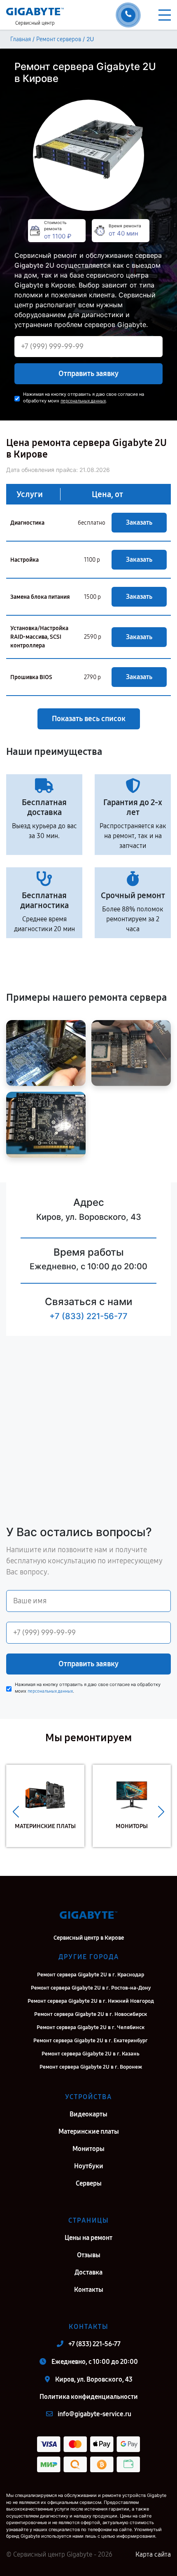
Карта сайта (153, 2554)
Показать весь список (89, 719)
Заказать (139, 522)
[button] (16, 1812)
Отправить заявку (88, 374)
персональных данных (83, 401)
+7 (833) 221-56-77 (88, 1316)
